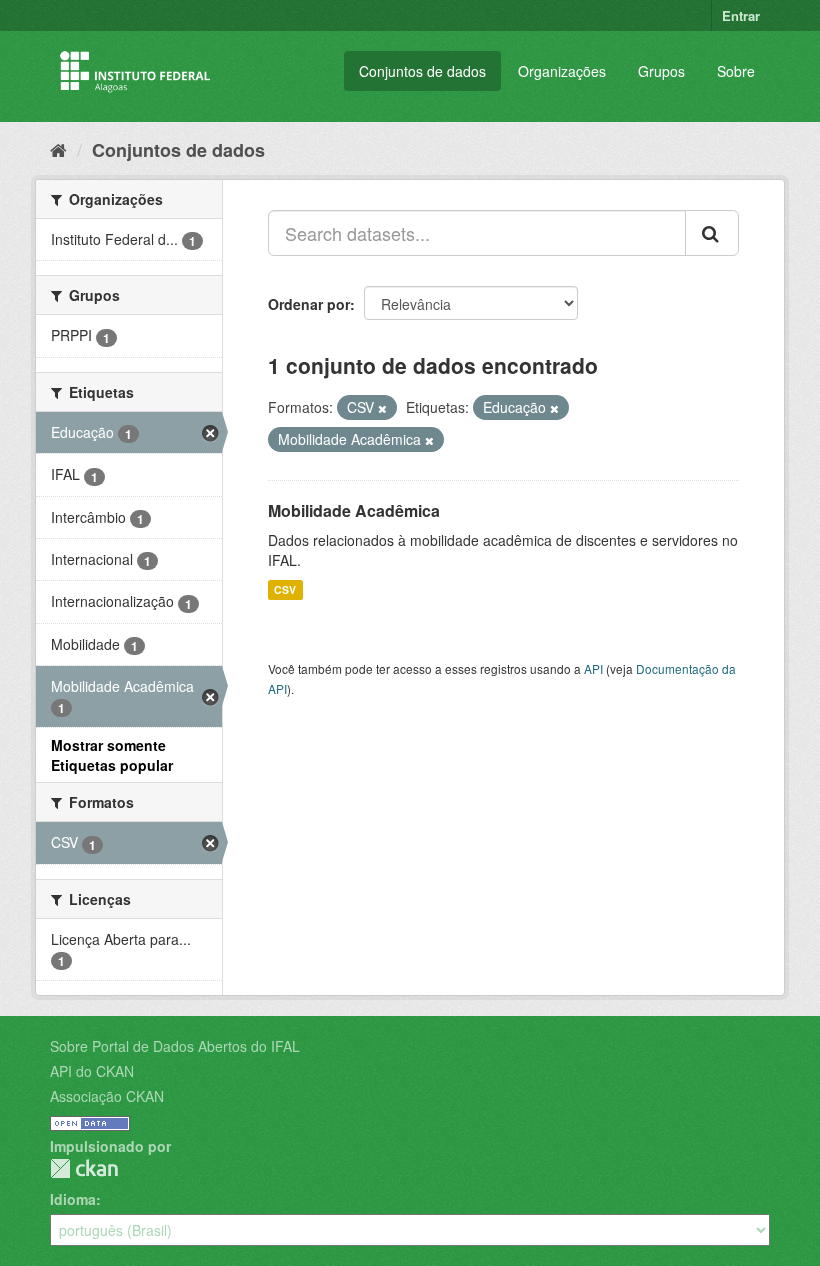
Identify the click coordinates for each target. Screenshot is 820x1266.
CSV (285, 589)
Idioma (73, 1199)
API (593, 668)
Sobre (736, 71)
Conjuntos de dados (422, 71)
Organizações (562, 71)
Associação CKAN (107, 1096)
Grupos (661, 71)
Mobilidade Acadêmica (354, 510)
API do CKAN (92, 1071)
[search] (712, 233)
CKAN (84, 1168)
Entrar (741, 15)
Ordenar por (309, 304)
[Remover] (382, 408)
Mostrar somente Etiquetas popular (112, 755)
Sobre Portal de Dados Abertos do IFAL (175, 1046)
